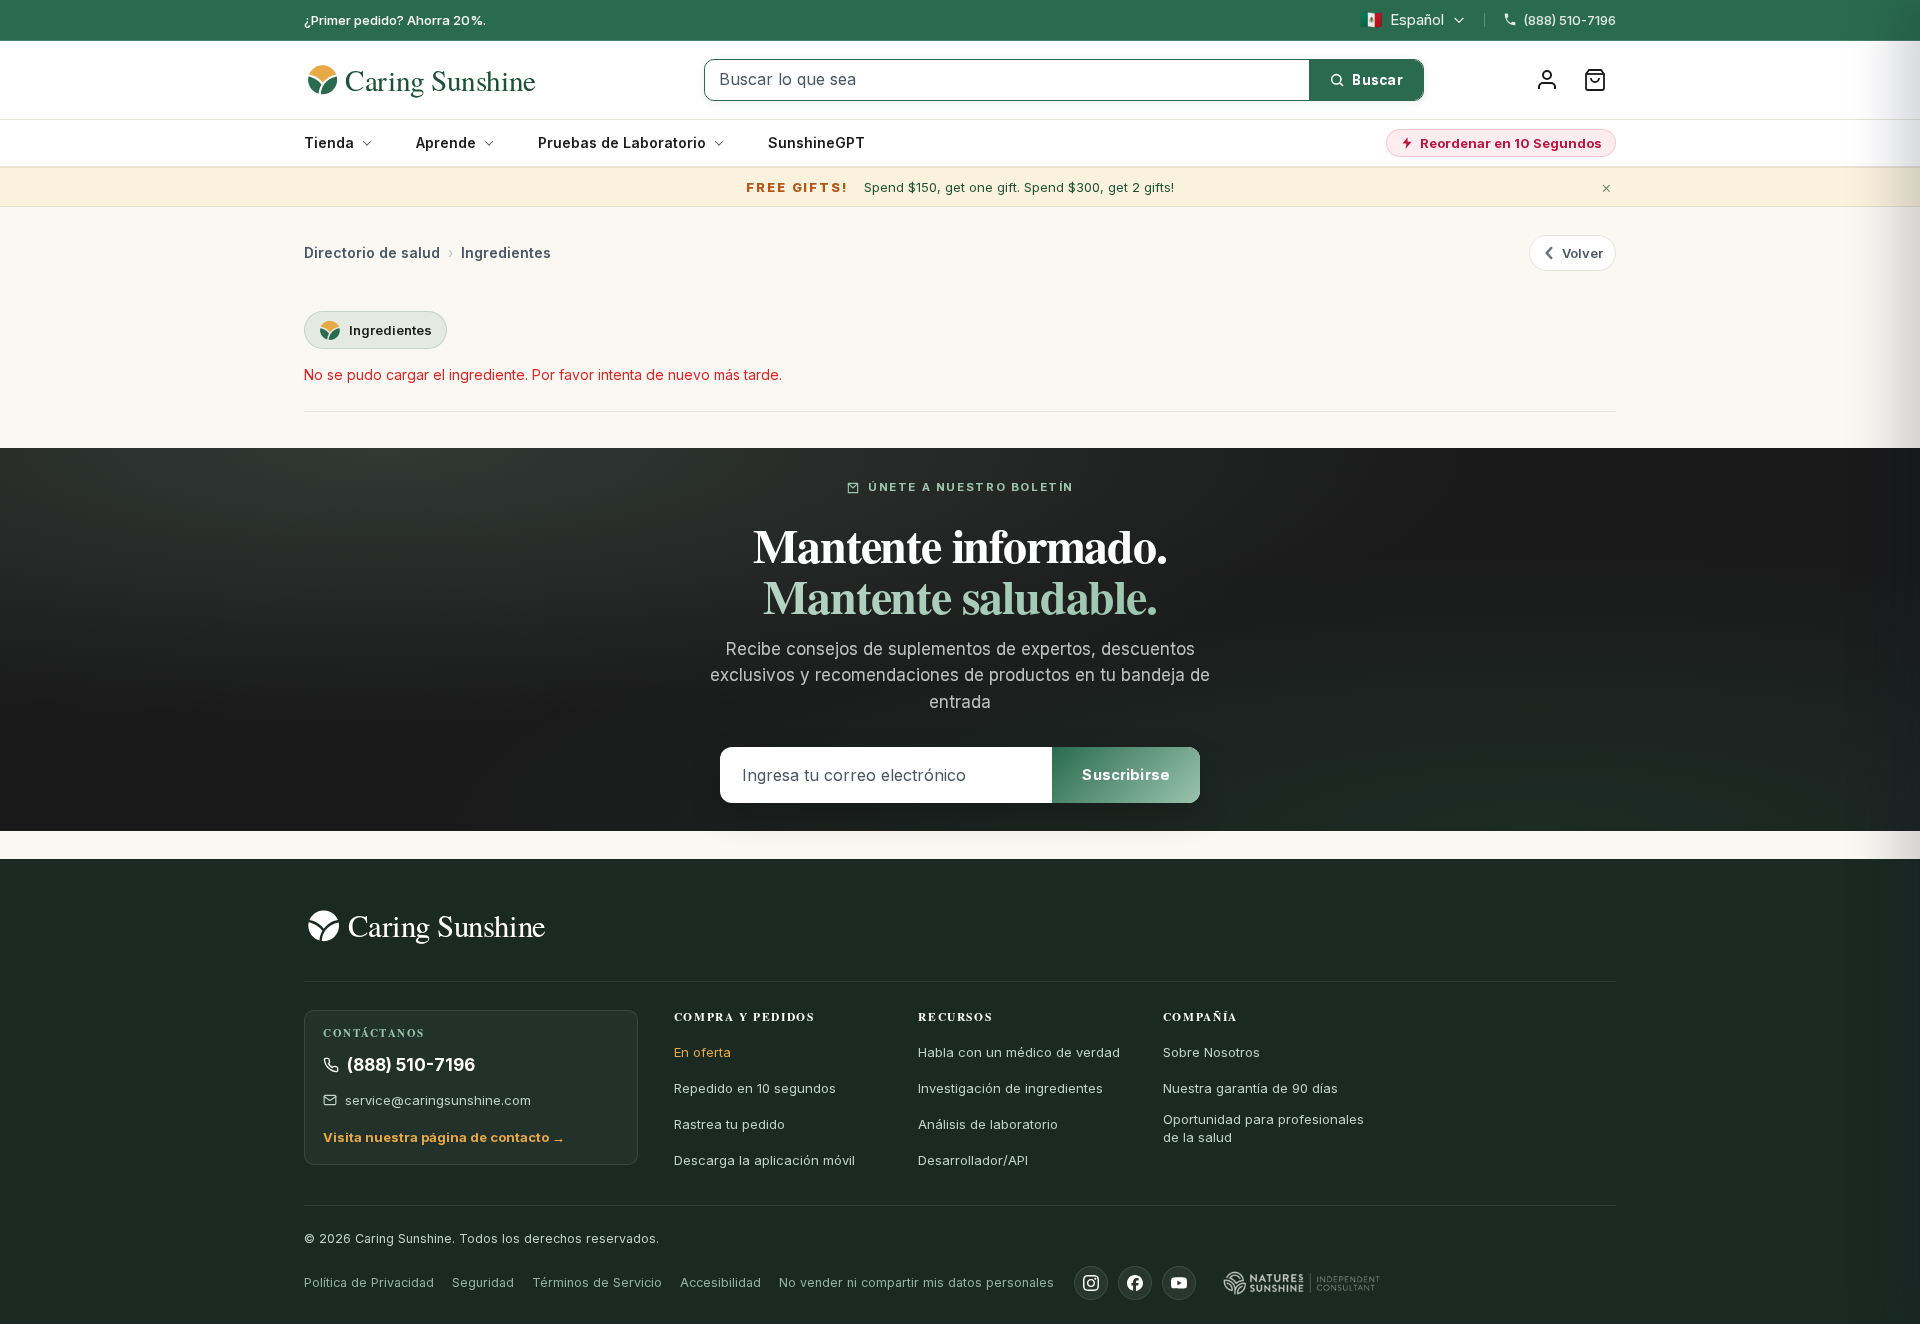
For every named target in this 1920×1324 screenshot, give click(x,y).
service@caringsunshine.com (438, 1100)
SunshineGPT (816, 142)
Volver (1582, 253)
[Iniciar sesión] (1547, 80)
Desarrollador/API (973, 1160)
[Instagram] (1091, 1283)
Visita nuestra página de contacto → (444, 1137)
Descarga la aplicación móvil (764, 1160)
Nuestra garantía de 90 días (1250, 1088)
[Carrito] (1595, 80)
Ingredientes (506, 252)
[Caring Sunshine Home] (457, 80)
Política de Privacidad (369, 1282)
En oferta (702, 1052)
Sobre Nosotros (1211, 1052)
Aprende (446, 142)
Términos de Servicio (597, 1282)
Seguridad (483, 1282)
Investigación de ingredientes (1010, 1088)
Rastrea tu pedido (729, 1124)
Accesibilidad (720, 1282)
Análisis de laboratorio (988, 1124)
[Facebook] (1135, 1283)
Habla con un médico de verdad (1019, 1052)
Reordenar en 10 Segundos (1511, 143)
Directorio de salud (372, 252)
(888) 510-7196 (1569, 20)
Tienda (329, 142)
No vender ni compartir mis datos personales (916, 1282)
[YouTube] (1179, 1283)
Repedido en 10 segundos (755, 1088)
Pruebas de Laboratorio (622, 142)
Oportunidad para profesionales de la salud (1263, 1128)
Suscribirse (1126, 774)
